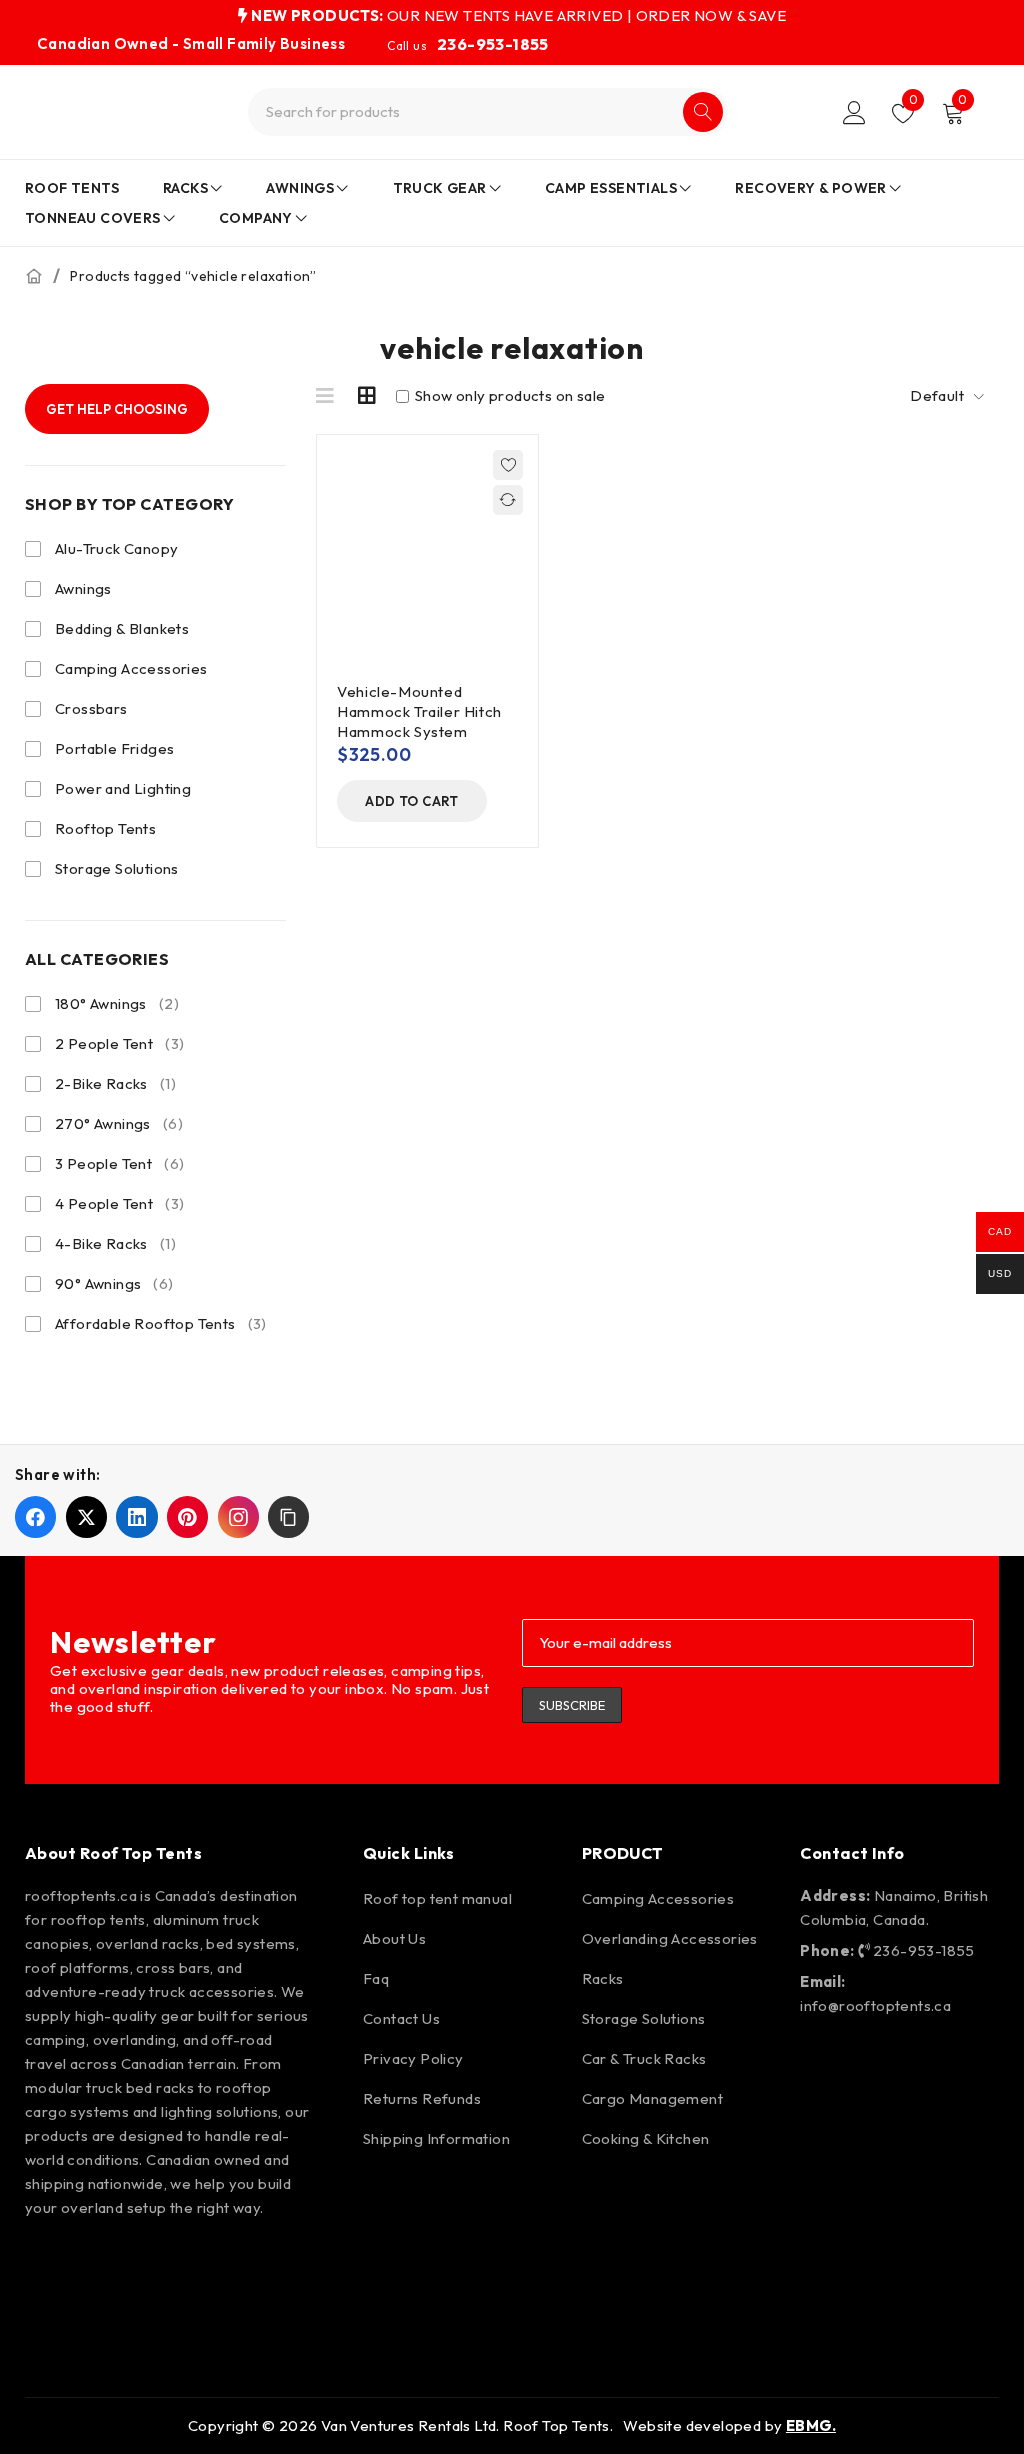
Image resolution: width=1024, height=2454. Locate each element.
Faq (376, 1978)
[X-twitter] (222, 2262)
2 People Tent (119, 1043)
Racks (603, 1978)
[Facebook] (50, 2262)
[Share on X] (86, 1516)
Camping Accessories (131, 668)
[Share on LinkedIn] (136, 1516)
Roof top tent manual (437, 1898)
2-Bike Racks (115, 1083)
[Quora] (107, 2319)
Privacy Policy (413, 2058)
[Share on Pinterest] (187, 1516)
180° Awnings (117, 1003)
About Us (394, 1938)
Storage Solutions (117, 868)
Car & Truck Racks (644, 2058)
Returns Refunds (422, 2098)
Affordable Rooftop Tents (161, 1323)
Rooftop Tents (105, 828)
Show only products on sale (509, 396)
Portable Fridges (114, 748)
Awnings (83, 588)
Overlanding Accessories (670, 1938)
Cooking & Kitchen (646, 2138)
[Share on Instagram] (238, 1516)
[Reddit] (280, 2262)
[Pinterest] (165, 2262)
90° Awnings (114, 1283)
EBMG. (811, 2425)
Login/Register (854, 112)
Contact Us (401, 2018)
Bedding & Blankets (122, 628)
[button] (412, 801)
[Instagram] (107, 2262)
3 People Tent (119, 1163)
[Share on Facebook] (35, 1516)
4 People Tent (119, 1203)
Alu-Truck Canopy (116, 548)
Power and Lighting (123, 788)
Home (34, 276)
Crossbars (91, 708)
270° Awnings (119, 1123)
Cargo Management (652, 2098)
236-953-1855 (493, 44)
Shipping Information (436, 2138)
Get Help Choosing (117, 409)
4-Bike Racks (115, 1243)
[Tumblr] (50, 2319)
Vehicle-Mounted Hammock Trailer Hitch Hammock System (419, 711)
